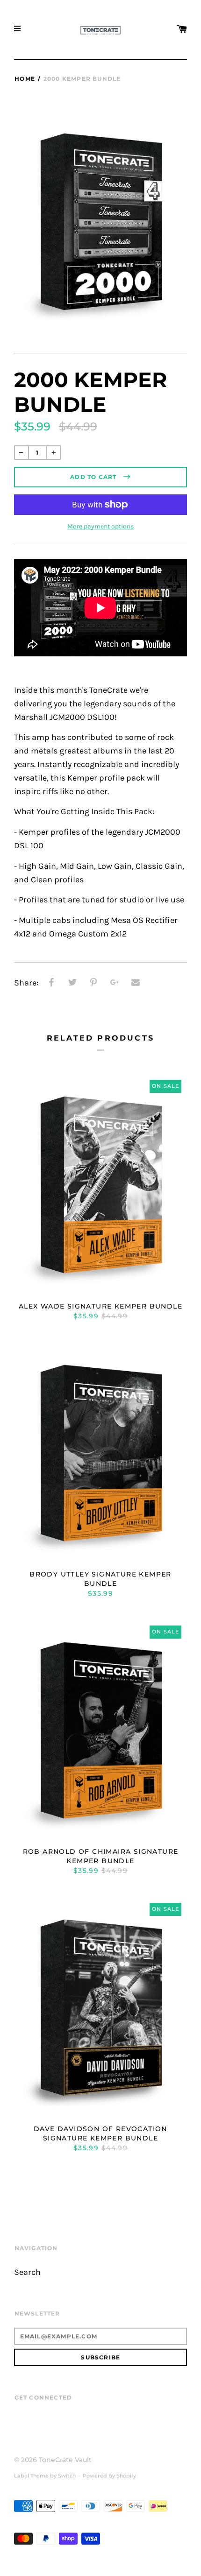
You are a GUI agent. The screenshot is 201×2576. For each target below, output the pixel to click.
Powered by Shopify (109, 2476)
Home (25, 79)
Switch (67, 2476)
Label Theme (31, 2476)
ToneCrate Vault (65, 2460)
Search (27, 2272)
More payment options (100, 526)
